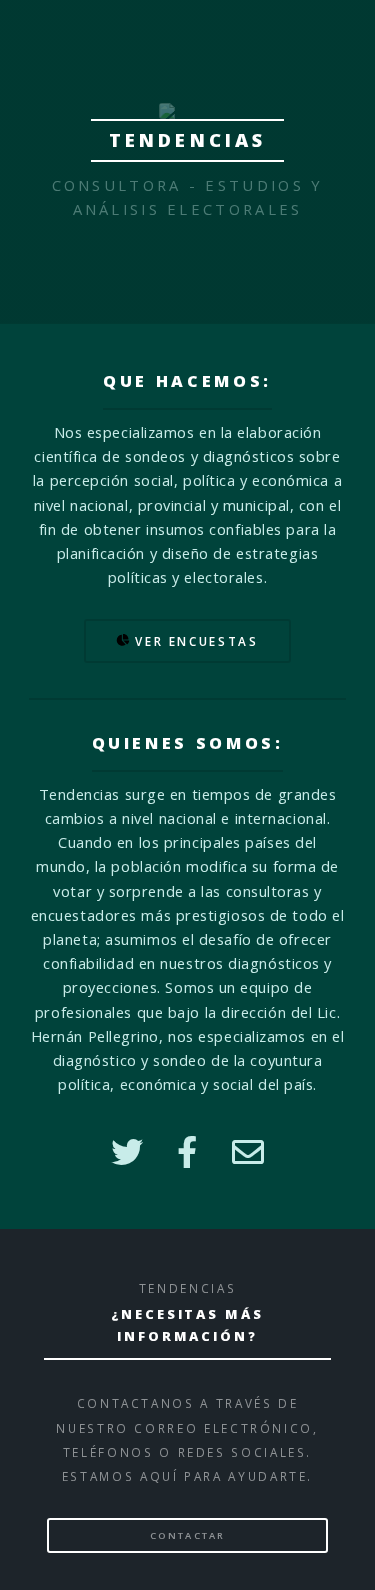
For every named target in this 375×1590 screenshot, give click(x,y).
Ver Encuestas (194, 641)
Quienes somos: (188, 743)
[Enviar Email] (248, 1151)
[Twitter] (127, 1151)
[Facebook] (187, 1151)
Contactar (187, 1535)
